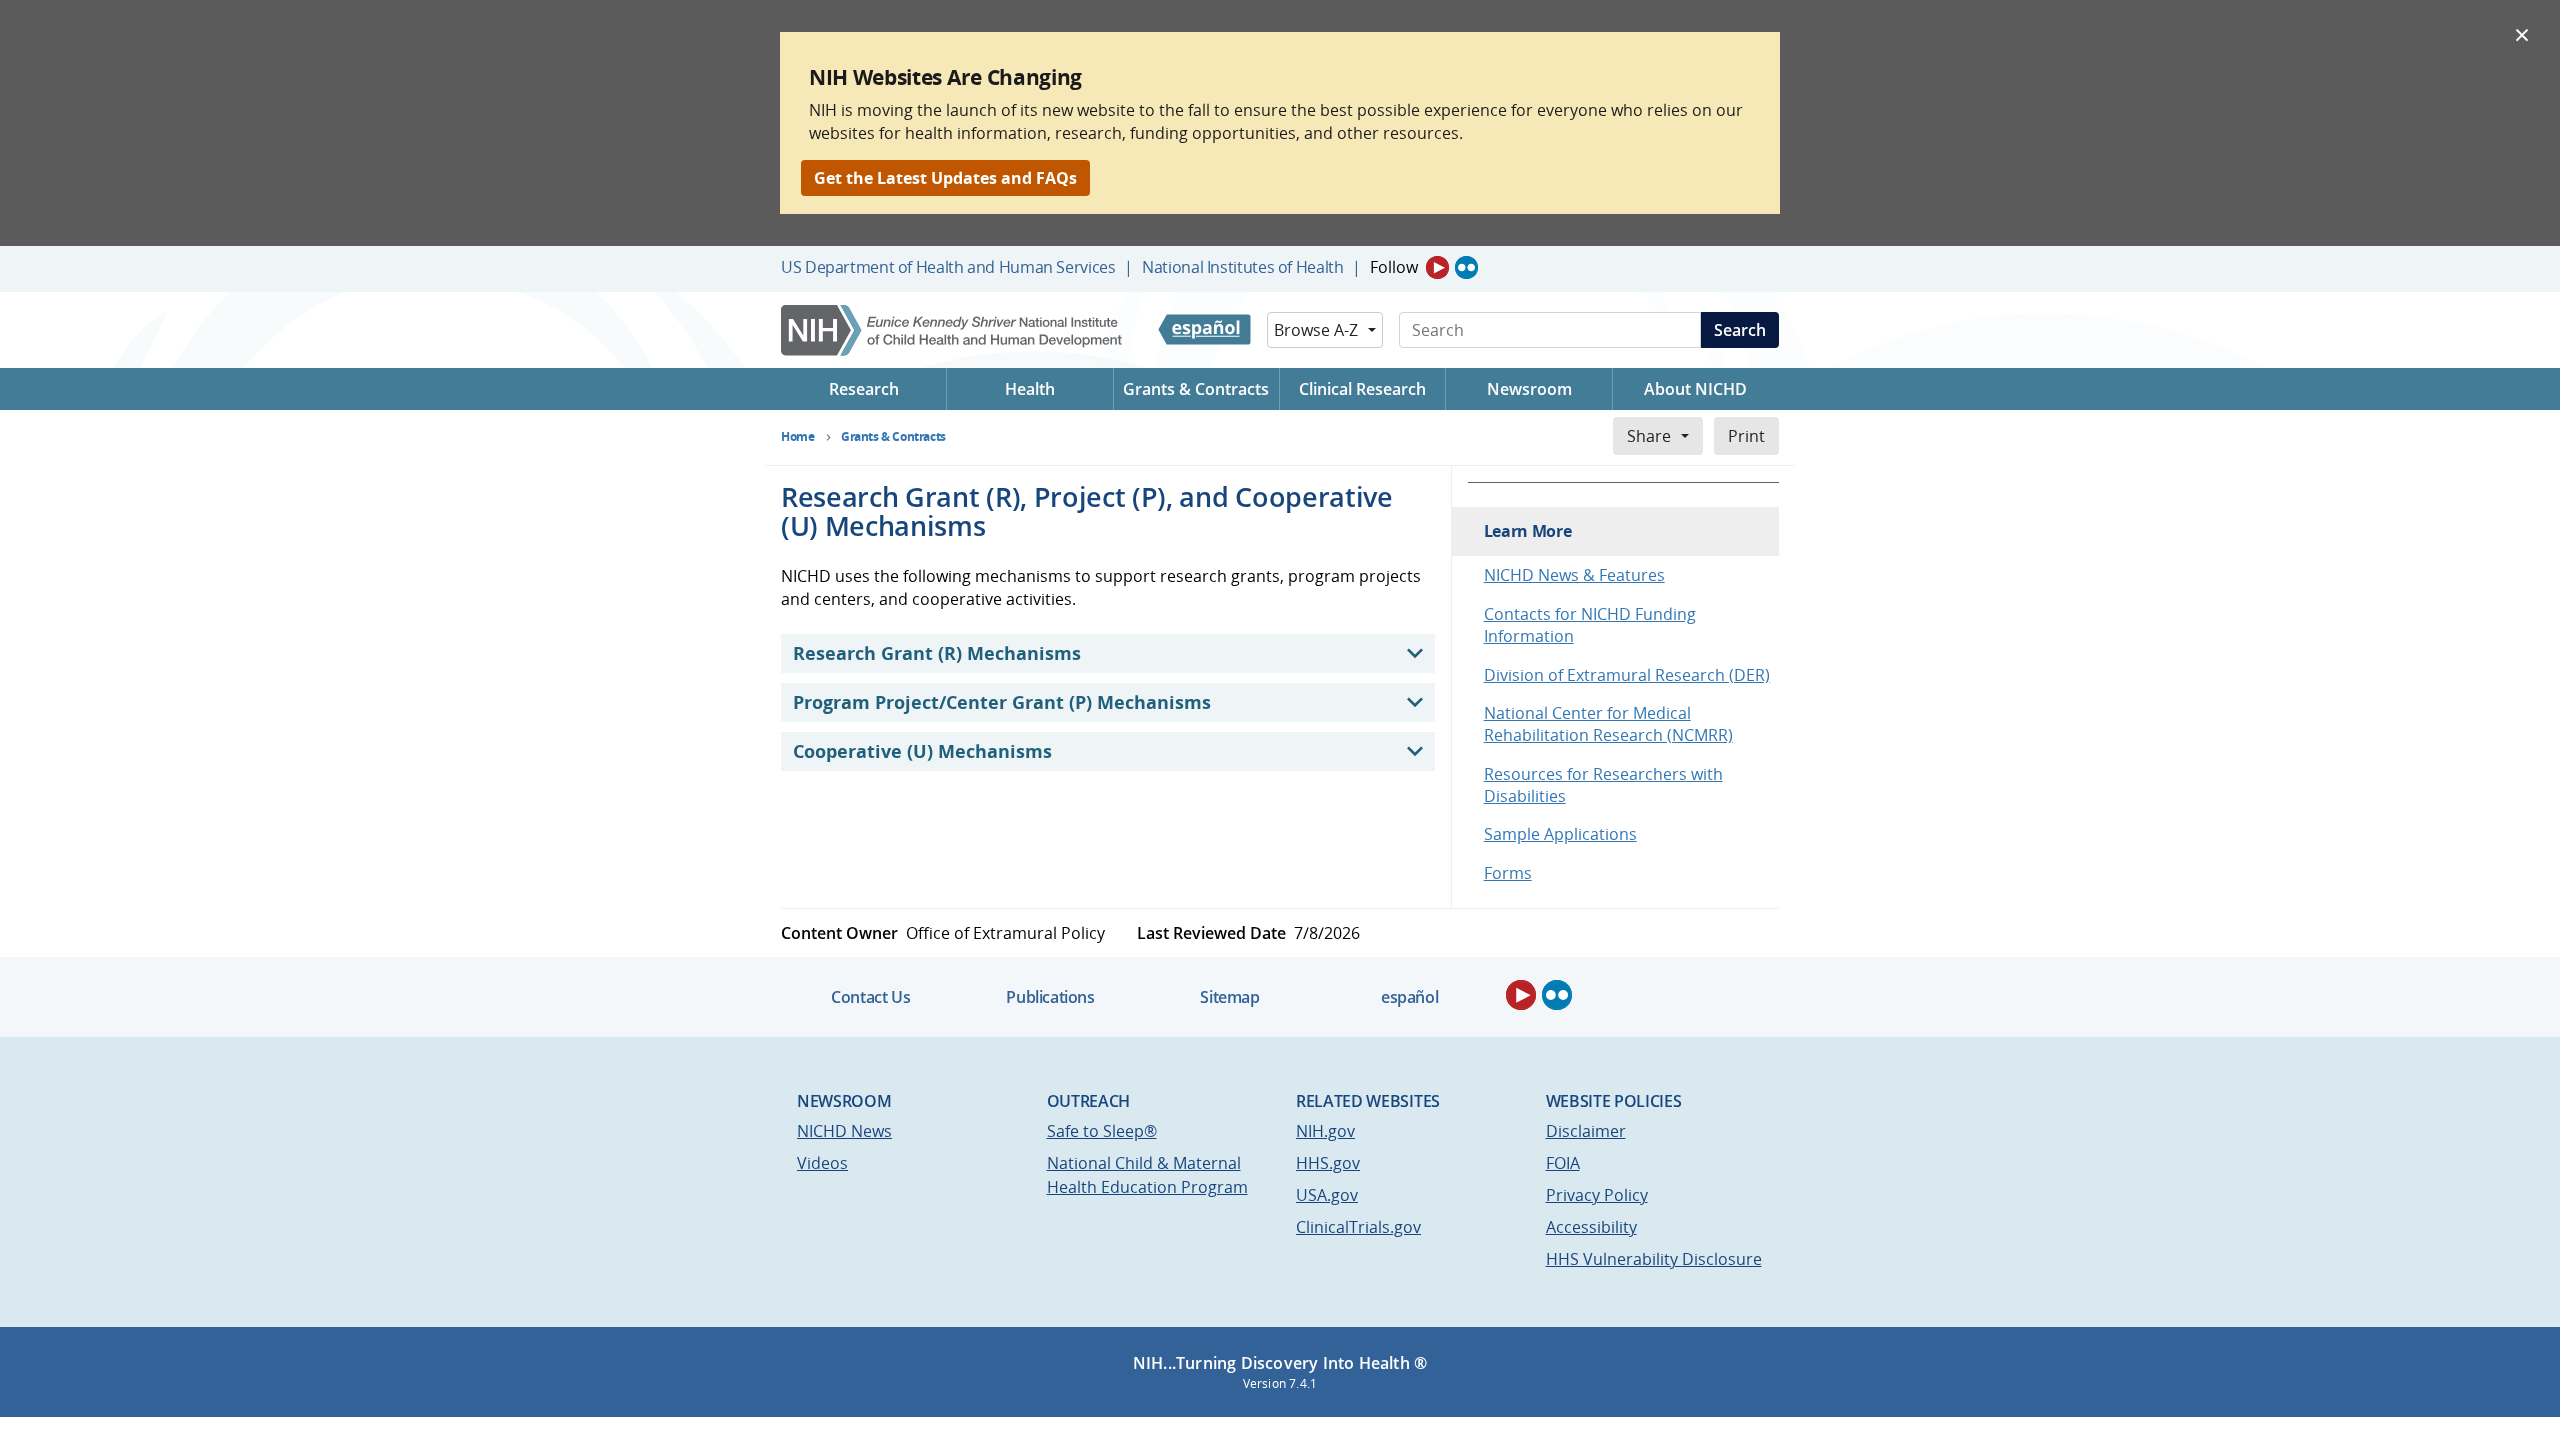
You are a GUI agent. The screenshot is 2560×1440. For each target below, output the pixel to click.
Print (1746, 436)
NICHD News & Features (1574, 575)
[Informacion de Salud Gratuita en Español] (1204, 330)
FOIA (1563, 1163)
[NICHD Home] (953, 330)
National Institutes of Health (1242, 267)
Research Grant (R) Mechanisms (937, 653)
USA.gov (1327, 1195)
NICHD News (844, 1131)
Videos (822, 1163)
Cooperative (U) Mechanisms (922, 751)
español (1409, 997)
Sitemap (1229, 997)
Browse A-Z (1316, 330)
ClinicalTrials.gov (1358, 1227)
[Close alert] (2522, 34)
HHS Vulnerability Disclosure (1654, 1259)
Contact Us (870, 997)
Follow (1394, 267)
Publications (1050, 997)
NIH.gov (1325, 1131)
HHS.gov (1328, 1163)
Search (1740, 330)
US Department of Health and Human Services (948, 267)
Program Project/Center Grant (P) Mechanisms (1002, 702)
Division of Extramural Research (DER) (1627, 675)
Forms (1508, 873)
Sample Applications (1560, 834)
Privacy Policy (1597, 1195)
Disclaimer (1586, 1131)
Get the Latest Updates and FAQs (945, 178)
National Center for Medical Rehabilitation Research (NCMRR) (1608, 724)
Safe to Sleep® (1102, 1131)
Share (1649, 436)
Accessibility (1591, 1227)
